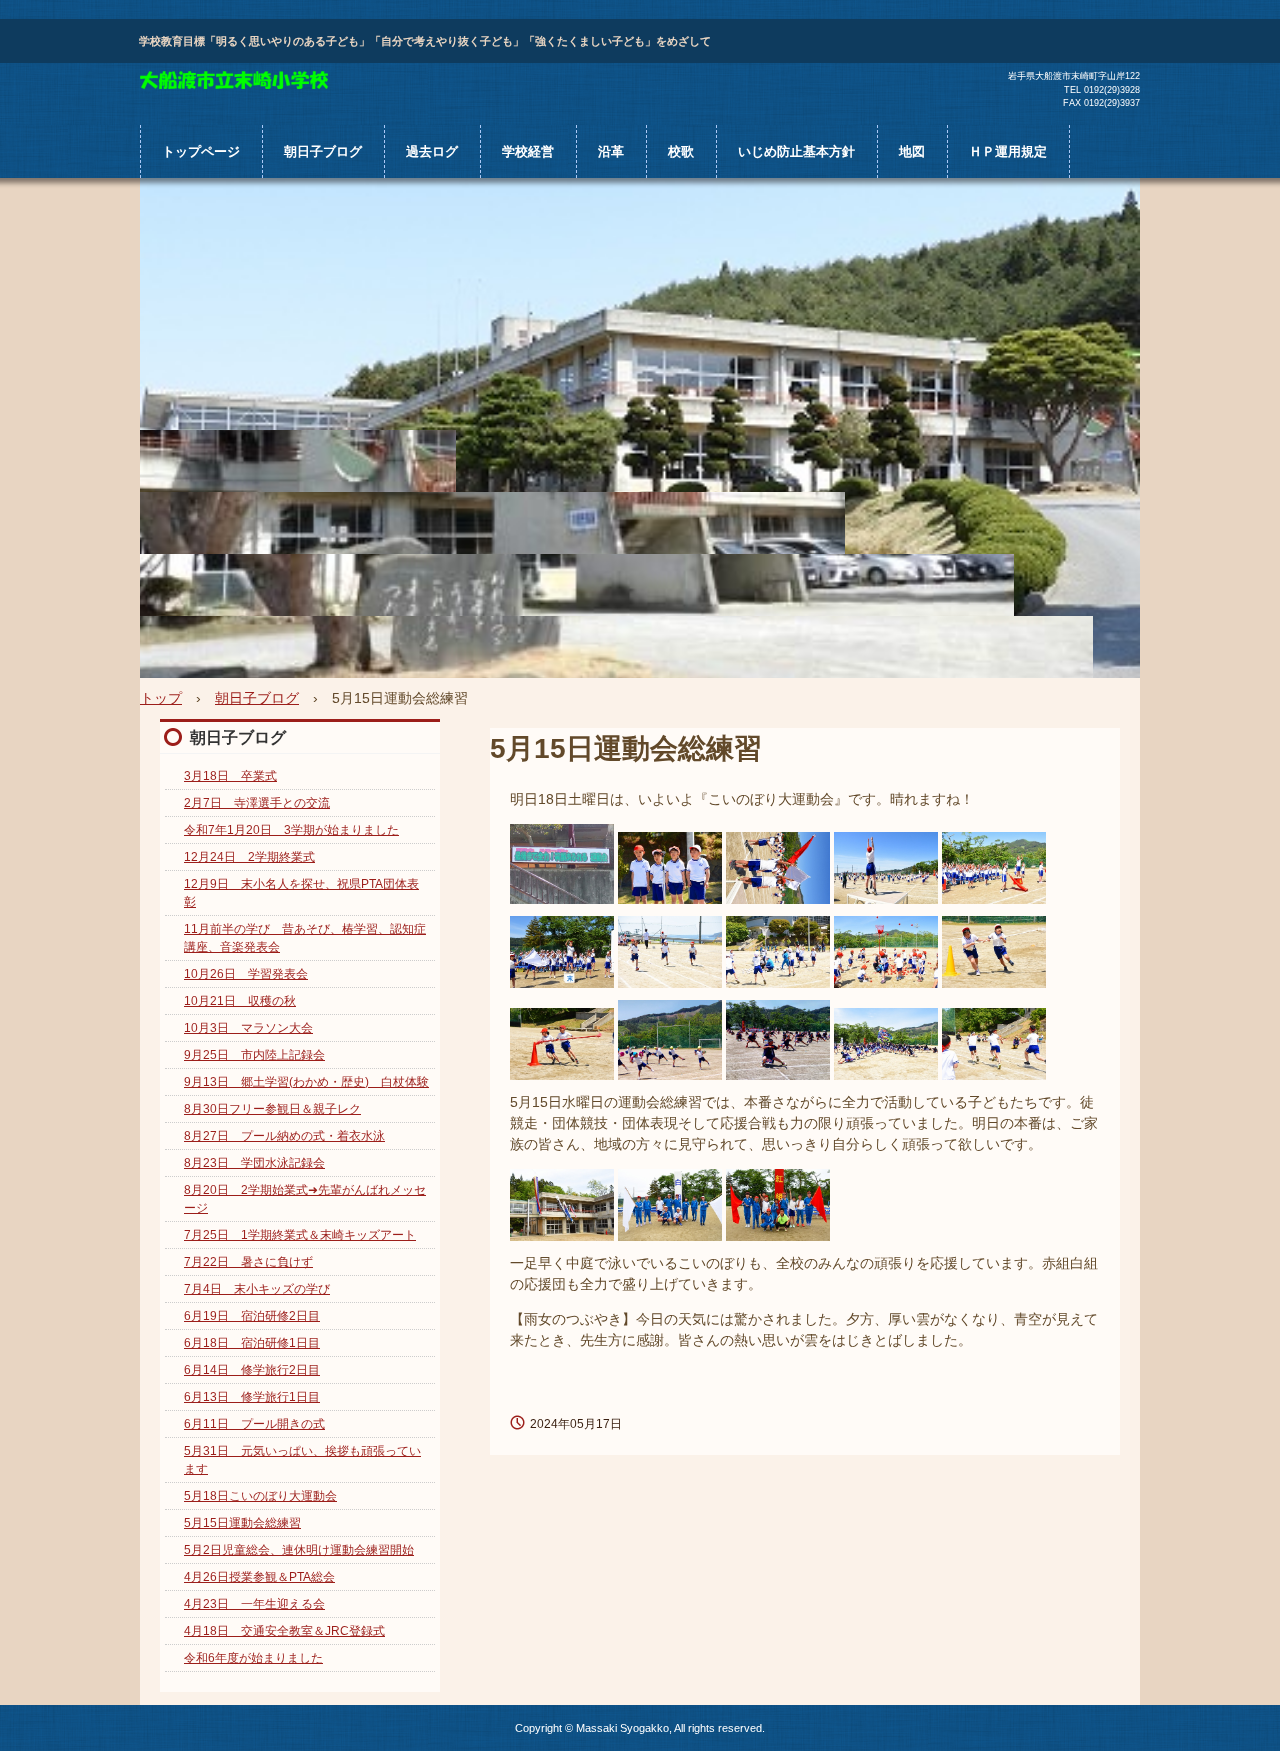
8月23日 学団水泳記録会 (254, 1163)
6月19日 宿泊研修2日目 (252, 1316)
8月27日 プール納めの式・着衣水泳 (284, 1136)
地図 (912, 151)
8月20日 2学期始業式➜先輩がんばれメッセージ (305, 1199)
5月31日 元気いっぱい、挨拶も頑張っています (302, 1460)
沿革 (611, 151)
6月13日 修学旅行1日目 (252, 1397)
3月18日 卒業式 (230, 776)
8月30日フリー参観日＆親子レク (272, 1109)
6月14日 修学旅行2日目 (252, 1370)
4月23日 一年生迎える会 (254, 1604)
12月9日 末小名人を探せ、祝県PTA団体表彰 (301, 893)
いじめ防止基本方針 (796, 151)
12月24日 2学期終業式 (249, 857)
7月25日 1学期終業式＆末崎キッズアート (300, 1235)
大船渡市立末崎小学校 (234, 81)
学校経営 (528, 151)
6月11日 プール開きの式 (254, 1424)
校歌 (681, 151)
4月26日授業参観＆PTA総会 (259, 1577)
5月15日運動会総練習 (242, 1523)
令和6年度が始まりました (253, 1658)
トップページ (201, 151)
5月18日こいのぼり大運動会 (260, 1496)
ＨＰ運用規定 (1008, 151)
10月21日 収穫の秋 (240, 1001)
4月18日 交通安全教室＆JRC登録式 (284, 1631)
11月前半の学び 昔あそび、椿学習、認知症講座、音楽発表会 (305, 938)
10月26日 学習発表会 (246, 974)
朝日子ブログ (323, 151)
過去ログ (432, 151)
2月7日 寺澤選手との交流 (257, 803)
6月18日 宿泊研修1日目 (252, 1343)
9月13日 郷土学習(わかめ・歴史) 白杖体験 (306, 1082)
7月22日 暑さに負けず (248, 1262)
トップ (161, 698)
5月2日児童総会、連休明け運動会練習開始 (299, 1550)
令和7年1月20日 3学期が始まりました (291, 830)
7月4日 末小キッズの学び (257, 1289)
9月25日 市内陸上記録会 (254, 1055)
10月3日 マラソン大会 (248, 1028)
